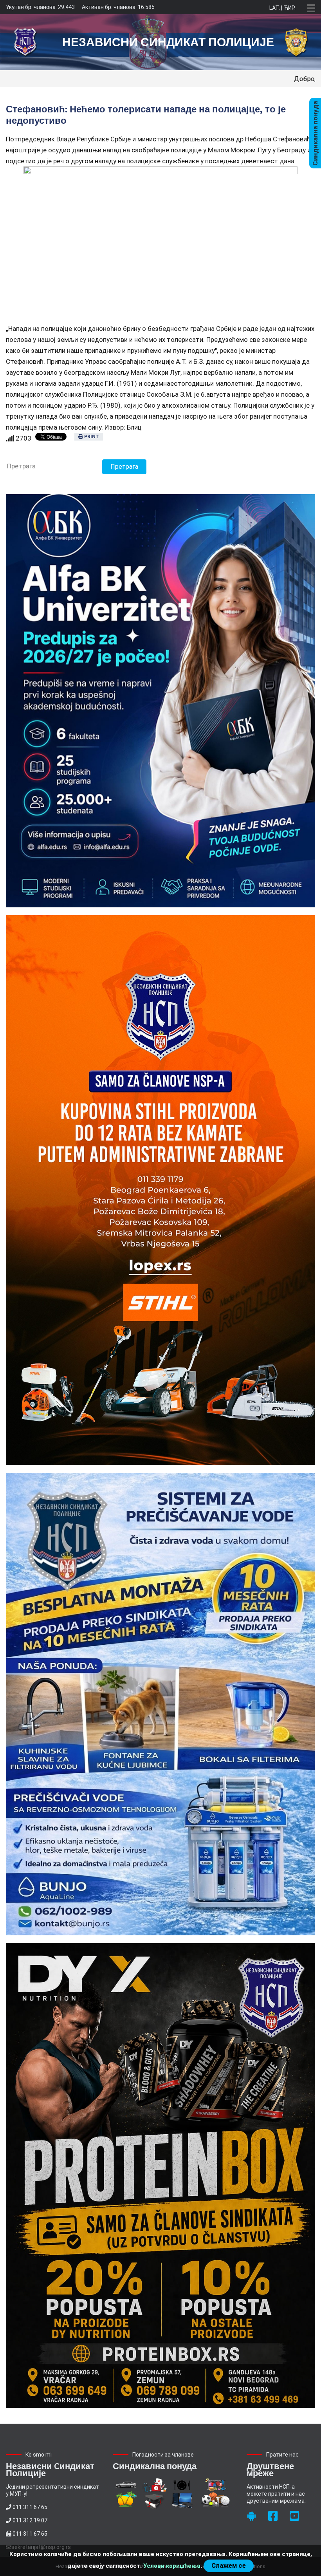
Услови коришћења (172, 2566)
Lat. (275, 8)
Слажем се (229, 2566)
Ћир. (289, 8)
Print (91, 437)
